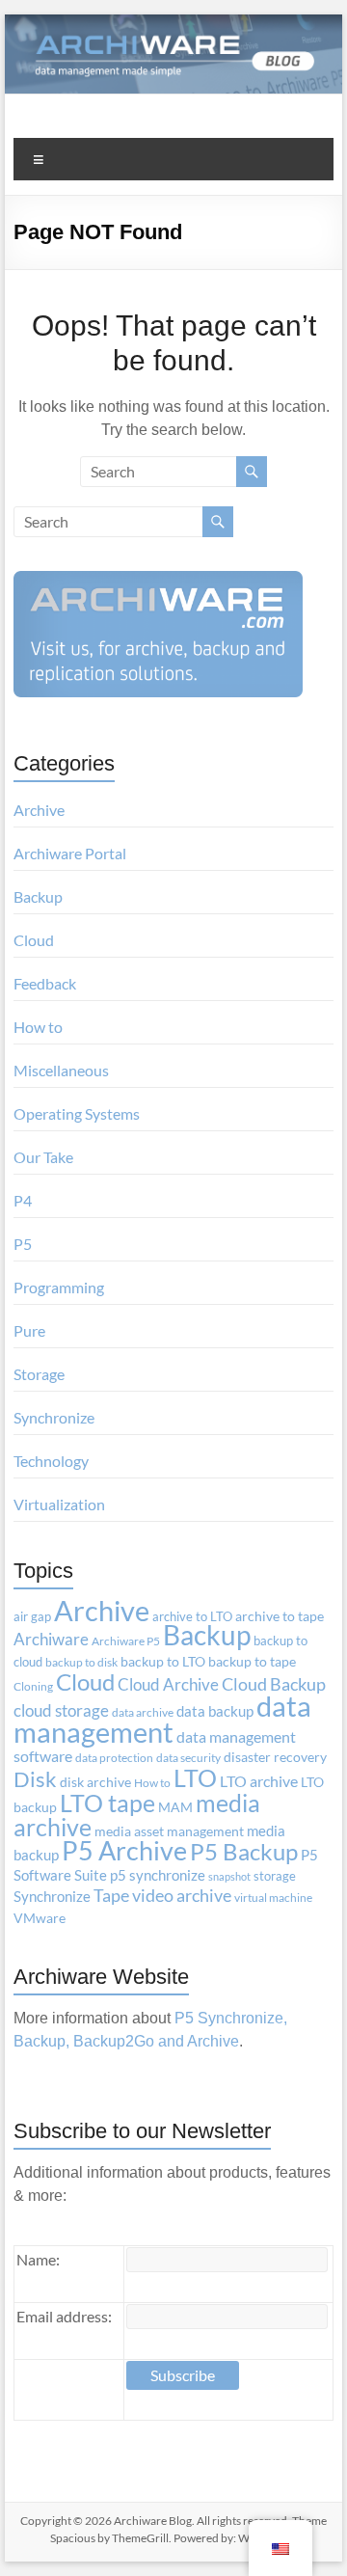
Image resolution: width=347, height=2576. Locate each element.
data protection (114, 1758)
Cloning (33, 1686)
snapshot (229, 1876)
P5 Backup (244, 1852)
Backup (38, 896)
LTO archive (259, 1781)
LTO (195, 1777)
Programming (59, 1287)
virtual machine (273, 1898)
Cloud (34, 940)
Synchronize (54, 1417)
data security (188, 1758)
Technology (51, 1461)
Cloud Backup (274, 1684)
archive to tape (280, 1616)
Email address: (64, 2316)
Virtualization (59, 1504)
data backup (215, 1711)
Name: (38, 2259)
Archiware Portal (70, 853)
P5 (23, 1244)
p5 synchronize (158, 1875)
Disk (35, 1779)
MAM (175, 1807)
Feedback (45, 983)
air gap (32, 1616)
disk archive (95, 1782)
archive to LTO (192, 1616)
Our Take (43, 1157)
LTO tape (107, 1803)
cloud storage (61, 1710)
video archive (182, 1896)
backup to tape (252, 1662)
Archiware (51, 1639)
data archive (143, 1712)
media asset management (169, 1831)
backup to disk (81, 1662)
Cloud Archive (168, 1684)
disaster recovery (275, 1757)
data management (162, 1719)
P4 (23, 1200)
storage (275, 1876)
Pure (29, 1330)
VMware (40, 1918)
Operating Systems (77, 1113)
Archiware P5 (126, 1641)
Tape (111, 1896)
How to (38, 1027)
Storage (39, 1374)
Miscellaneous (61, 1070)
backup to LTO (163, 1662)
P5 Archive (124, 1851)
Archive (39, 810)
